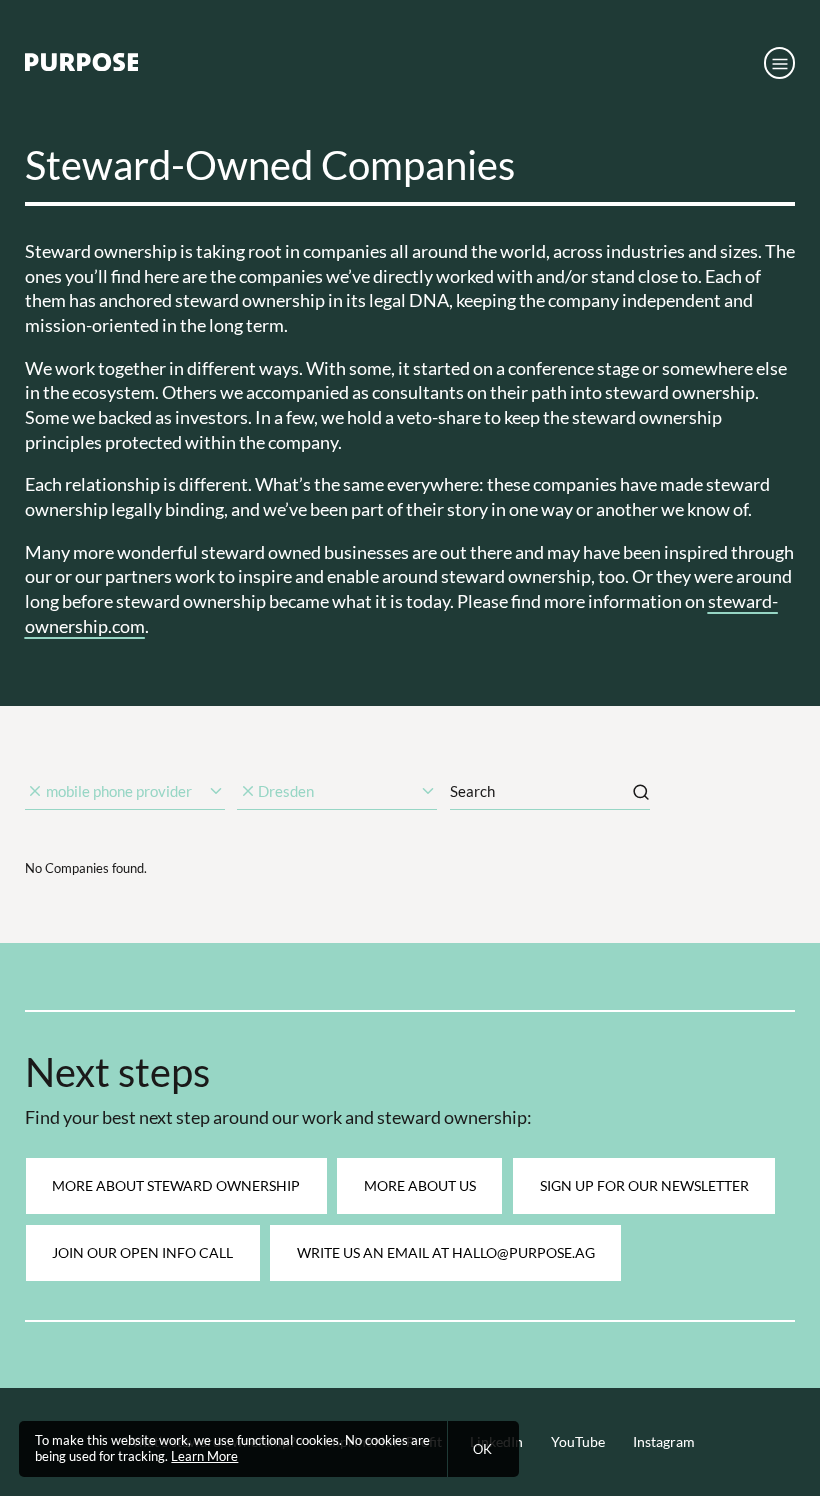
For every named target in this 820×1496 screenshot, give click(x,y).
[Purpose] (82, 66)
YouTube (578, 1441)
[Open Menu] (780, 63)
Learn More (204, 1456)
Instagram (664, 1441)
